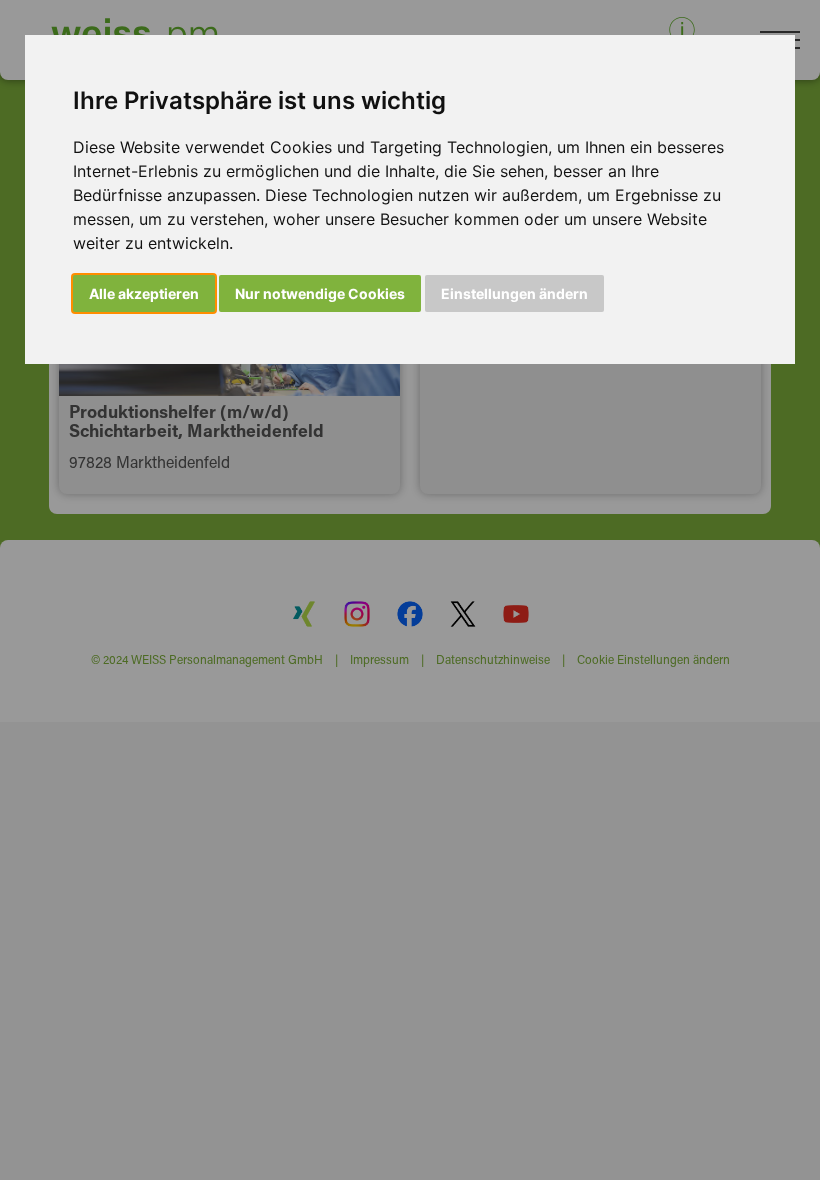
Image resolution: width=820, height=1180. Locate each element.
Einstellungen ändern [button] (514, 293)
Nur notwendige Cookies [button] (320, 293)
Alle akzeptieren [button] (144, 293)
